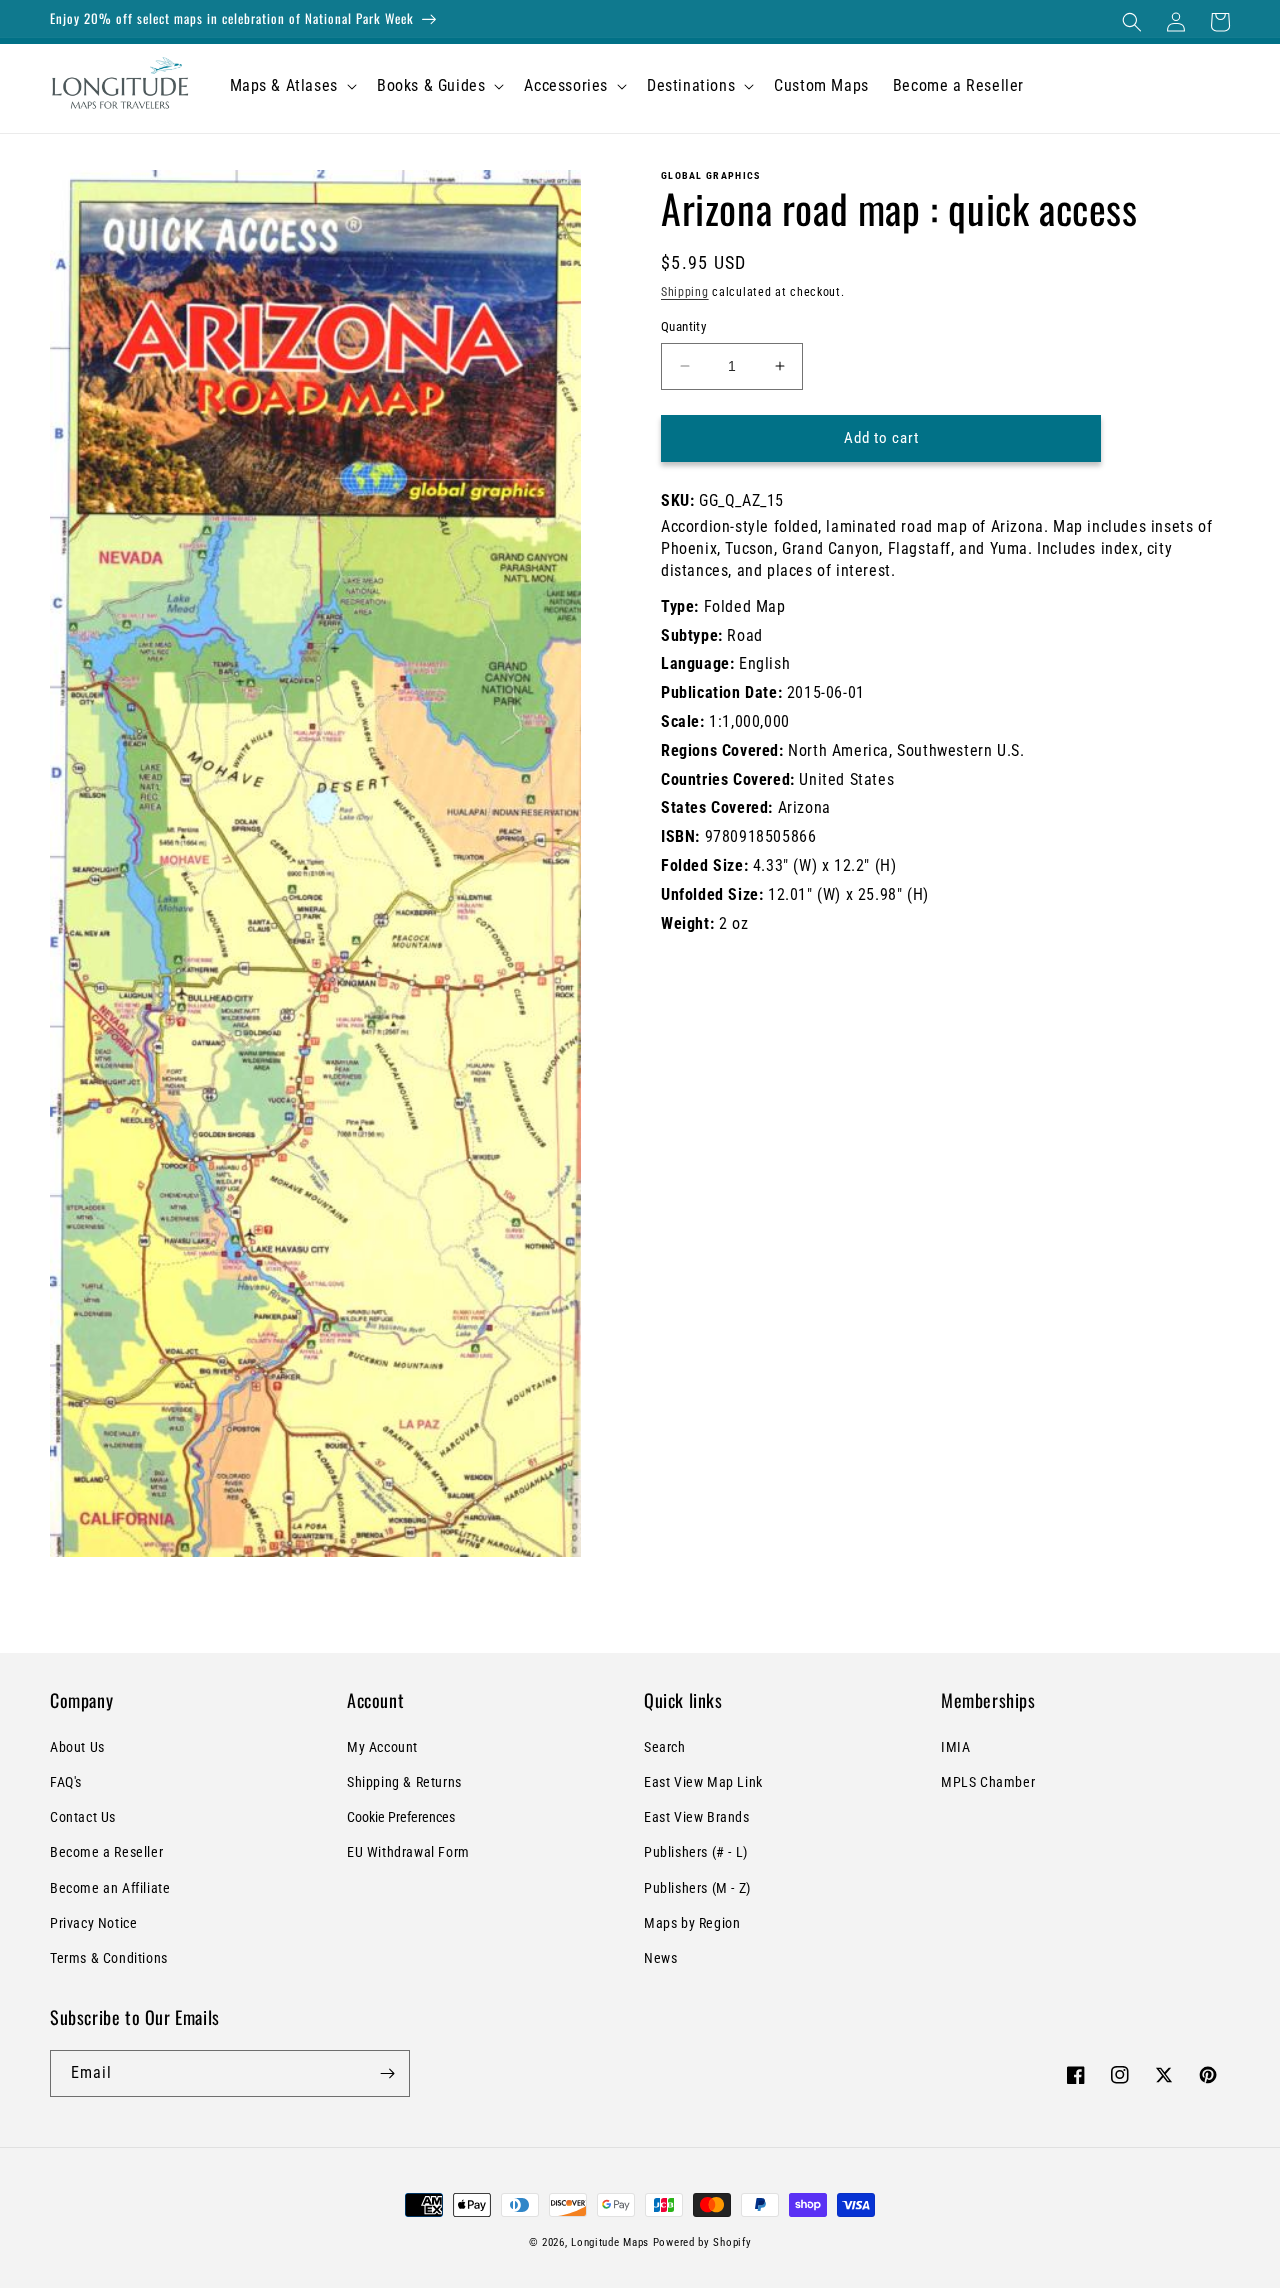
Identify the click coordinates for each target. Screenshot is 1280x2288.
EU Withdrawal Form (408, 1852)
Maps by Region (692, 1923)
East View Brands (697, 1817)
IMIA (955, 1747)
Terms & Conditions (109, 1958)
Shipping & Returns (404, 1782)
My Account (382, 1747)
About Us (77, 1747)
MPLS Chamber (988, 1782)
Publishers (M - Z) (697, 1888)
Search (665, 1747)
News (660, 1958)
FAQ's (66, 1782)
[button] (1132, 22)
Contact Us (83, 1817)
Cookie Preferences (401, 1817)
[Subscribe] (387, 2073)
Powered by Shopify (702, 2242)
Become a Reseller (106, 1852)
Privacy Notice (93, 1923)
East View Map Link (703, 1782)
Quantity (683, 326)
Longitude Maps (610, 2242)
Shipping (685, 292)
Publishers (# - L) (696, 1852)
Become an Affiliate (110, 1888)
